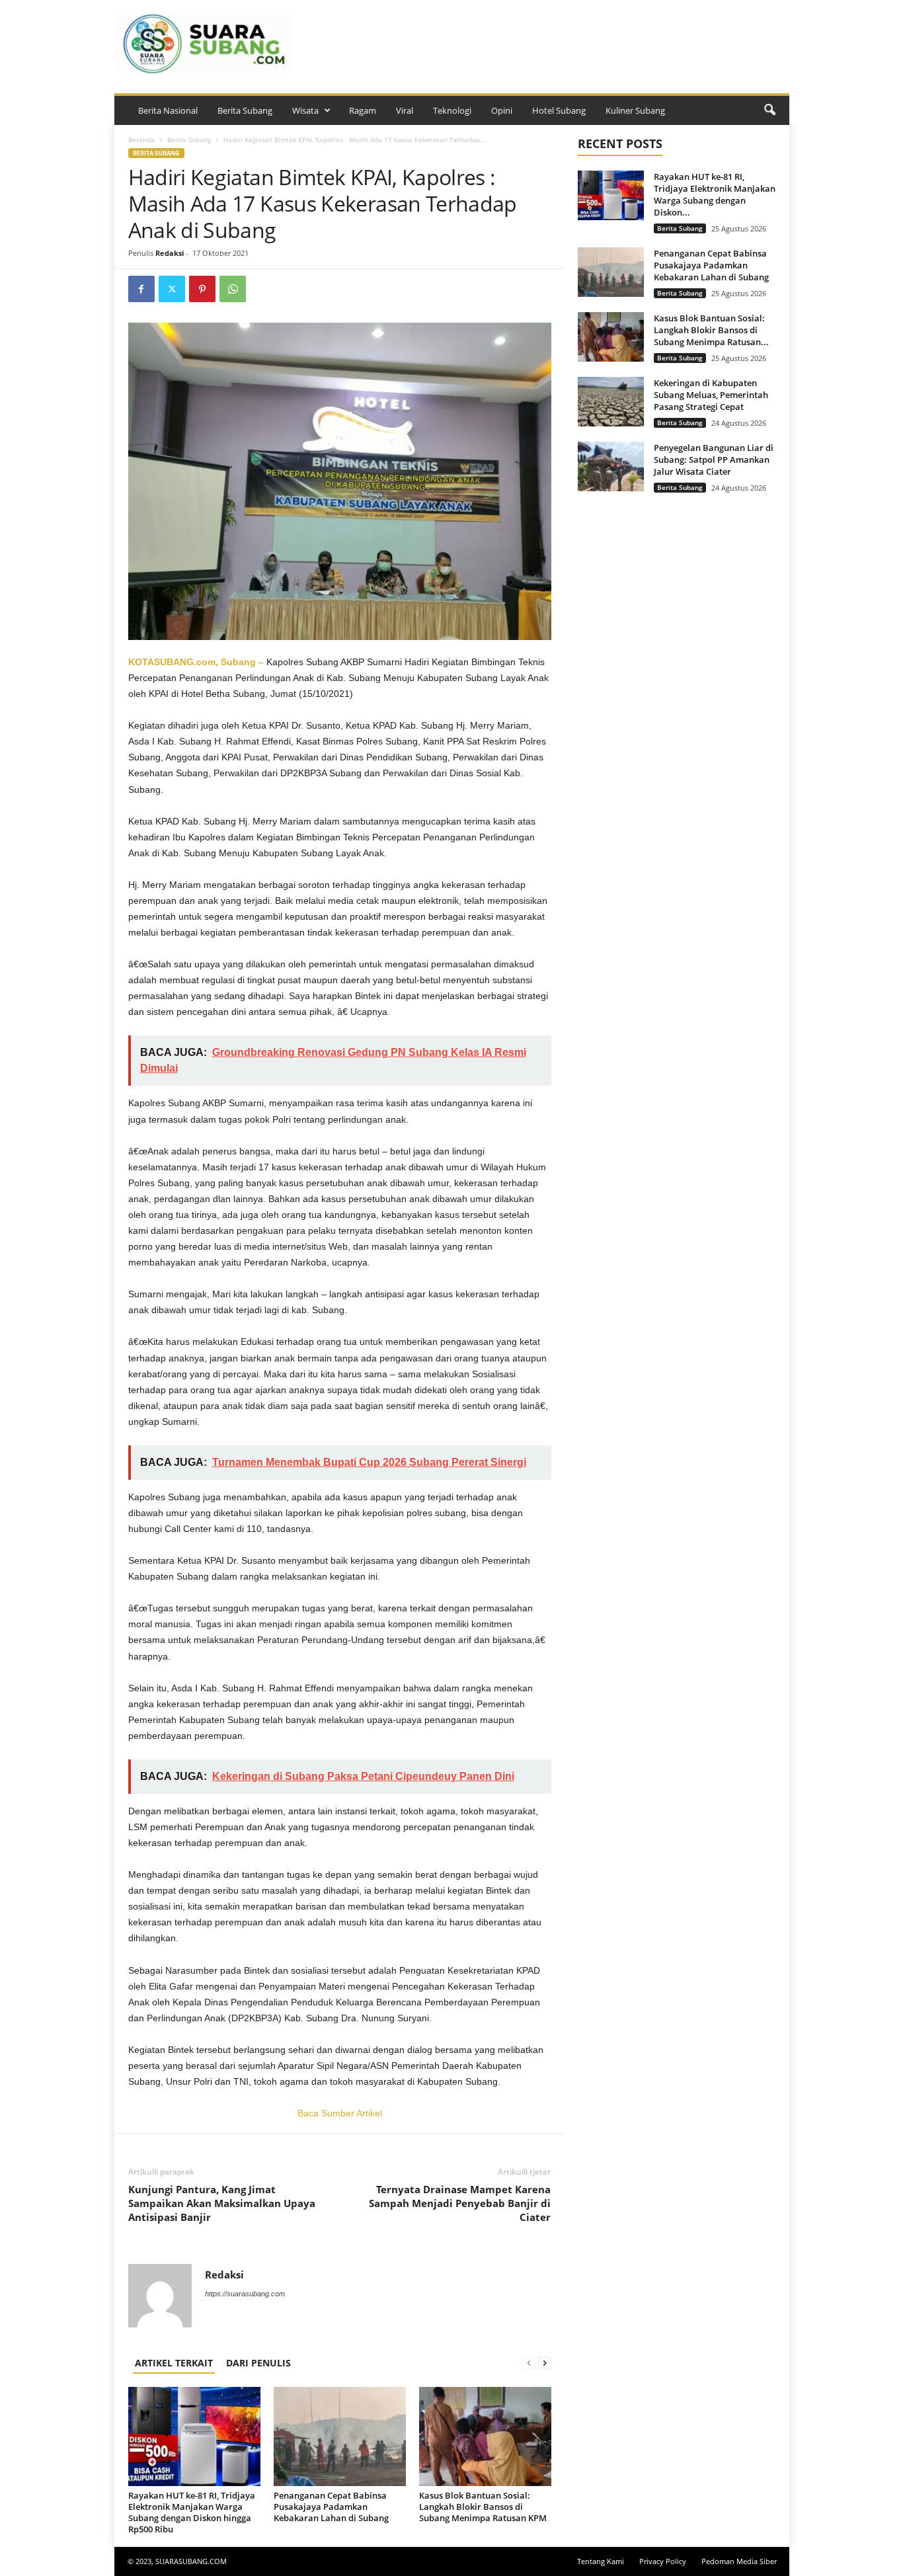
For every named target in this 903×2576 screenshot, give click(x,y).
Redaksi (170, 253)
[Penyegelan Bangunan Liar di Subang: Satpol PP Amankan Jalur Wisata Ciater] (611, 466)
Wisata (305, 110)
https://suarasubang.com (245, 2294)
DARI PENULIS (258, 2363)
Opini (502, 110)
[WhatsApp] (233, 289)
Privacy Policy (663, 2561)
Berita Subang (245, 110)
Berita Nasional (168, 110)
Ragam (363, 110)
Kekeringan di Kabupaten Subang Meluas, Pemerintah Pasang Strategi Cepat (711, 395)
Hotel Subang (559, 110)
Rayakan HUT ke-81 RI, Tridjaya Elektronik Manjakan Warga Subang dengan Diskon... (715, 194)
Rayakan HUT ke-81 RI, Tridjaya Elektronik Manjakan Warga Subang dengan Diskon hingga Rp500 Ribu (192, 2512)
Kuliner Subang (635, 110)
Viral (405, 110)
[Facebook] (141, 289)
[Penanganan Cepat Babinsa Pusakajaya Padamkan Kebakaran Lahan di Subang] (340, 2436)
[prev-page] (529, 2363)
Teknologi (452, 110)
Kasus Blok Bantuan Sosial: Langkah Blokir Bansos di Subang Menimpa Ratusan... (711, 330)
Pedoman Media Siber (739, 2561)
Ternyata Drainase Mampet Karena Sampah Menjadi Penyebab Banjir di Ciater (460, 2203)
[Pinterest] (202, 289)
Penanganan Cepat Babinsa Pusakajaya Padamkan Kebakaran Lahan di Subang (331, 2507)
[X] (172, 289)
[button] (769, 110)
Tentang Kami (601, 2561)
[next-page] (545, 2363)
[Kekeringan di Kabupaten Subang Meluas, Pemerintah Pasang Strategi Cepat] (611, 402)
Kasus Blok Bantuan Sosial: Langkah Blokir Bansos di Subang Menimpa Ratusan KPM (483, 2507)
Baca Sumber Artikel (340, 2113)
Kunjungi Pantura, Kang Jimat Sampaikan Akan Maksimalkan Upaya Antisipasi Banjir (222, 2203)
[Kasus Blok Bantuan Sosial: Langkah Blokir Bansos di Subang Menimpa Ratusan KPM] (485, 2436)
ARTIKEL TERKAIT (174, 2363)
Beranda (141, 140)
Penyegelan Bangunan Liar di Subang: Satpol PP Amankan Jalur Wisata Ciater (714, 460)
